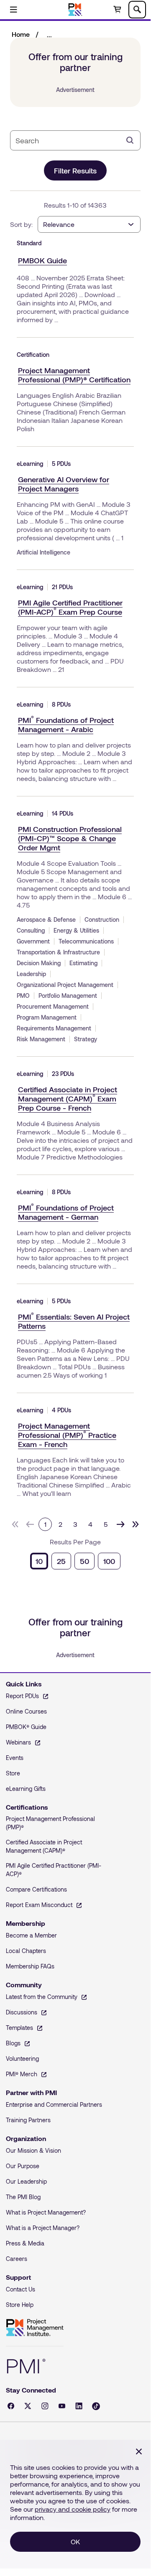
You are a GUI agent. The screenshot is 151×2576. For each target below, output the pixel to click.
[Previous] (30, 1524)
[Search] (130, 140)
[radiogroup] (75, 1561)
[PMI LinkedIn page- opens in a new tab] (79, 2406)
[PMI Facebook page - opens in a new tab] (11, 2406)
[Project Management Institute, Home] (75, 10)
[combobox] (69, 140)
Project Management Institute (35, 2328)
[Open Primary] (13, 10)
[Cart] (117, 10)
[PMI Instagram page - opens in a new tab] (45, 2406)
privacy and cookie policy (73, 2509)
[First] (15, 1524)
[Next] (120, 1524)
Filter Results (75, 170)
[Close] (139, 2451)
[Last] (136, 1524)
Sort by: (21, 224)
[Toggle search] (137, 10)
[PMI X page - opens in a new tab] (28, 2406)
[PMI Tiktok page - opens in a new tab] (96, 2406)
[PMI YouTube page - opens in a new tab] (62, 2406)
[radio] (39, 1561)
